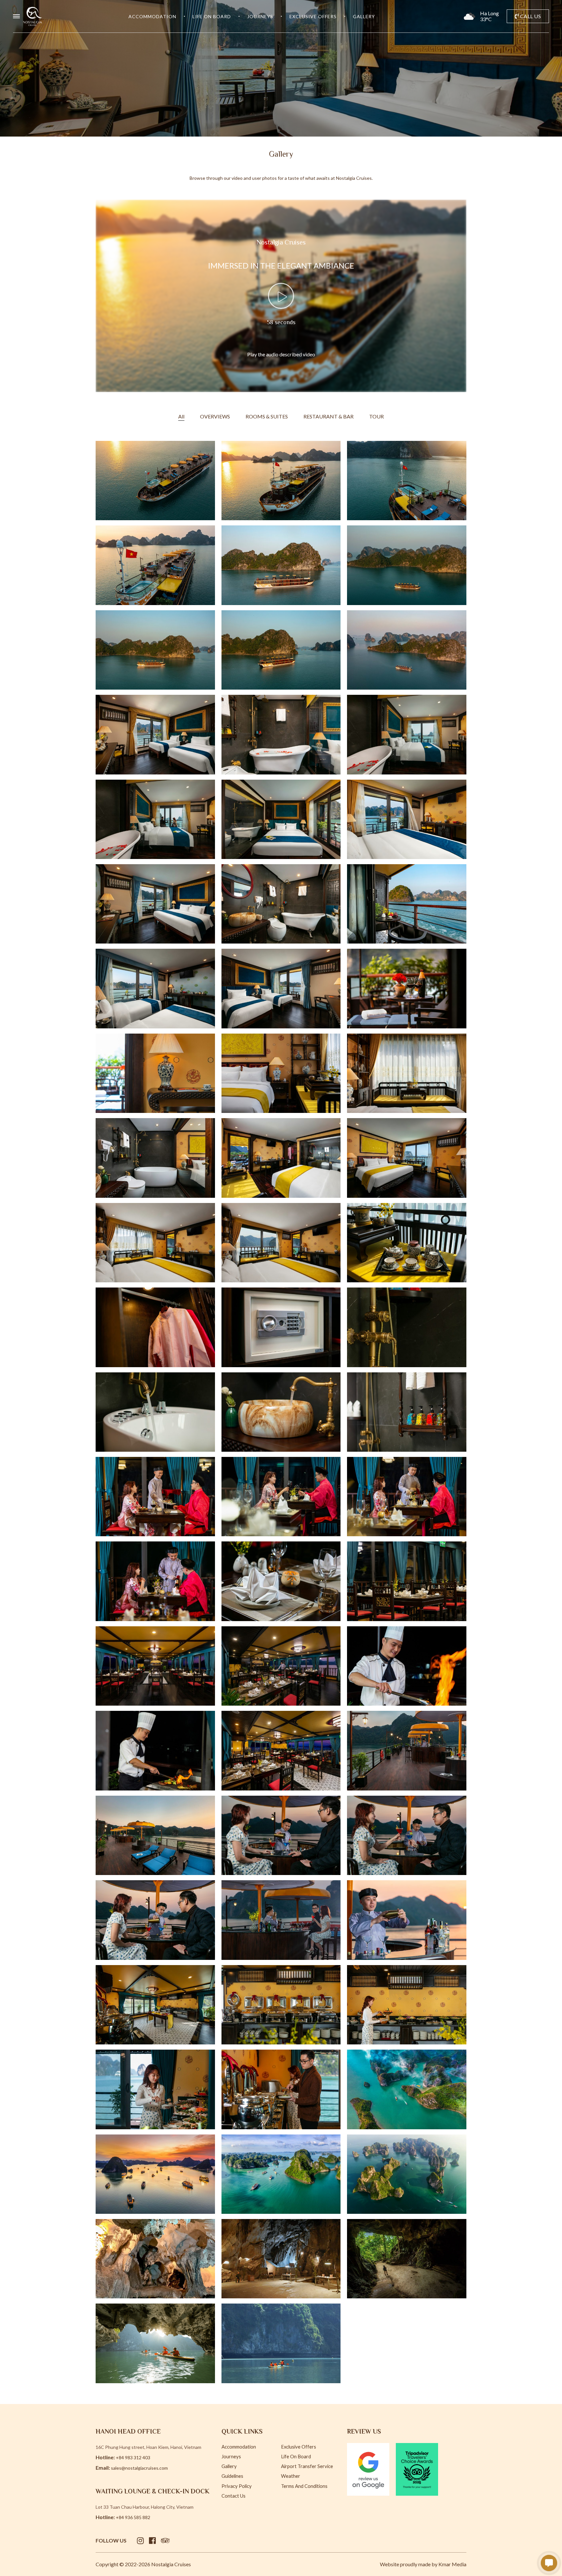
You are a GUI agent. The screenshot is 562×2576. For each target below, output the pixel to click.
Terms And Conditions (304, 2486)
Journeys (260, 16)
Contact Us (234, 2496)
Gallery (364, 16)
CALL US (530, 16)
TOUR (376, 416)
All (181, 416)
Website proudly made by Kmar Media (423, 2564)
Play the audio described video (281, 354)
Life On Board (212, 16)
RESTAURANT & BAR (328, 416)
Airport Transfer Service (307, 2466)
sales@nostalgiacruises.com (139, 2468)
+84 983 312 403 (133, 2457)
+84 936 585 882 (133, 2517)
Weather (291, 2476)
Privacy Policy (237, 2486)
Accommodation (152, 16)
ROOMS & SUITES (267, 416)
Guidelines (232, 2476)
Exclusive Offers (313, 16)
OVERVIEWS (215, 416)
